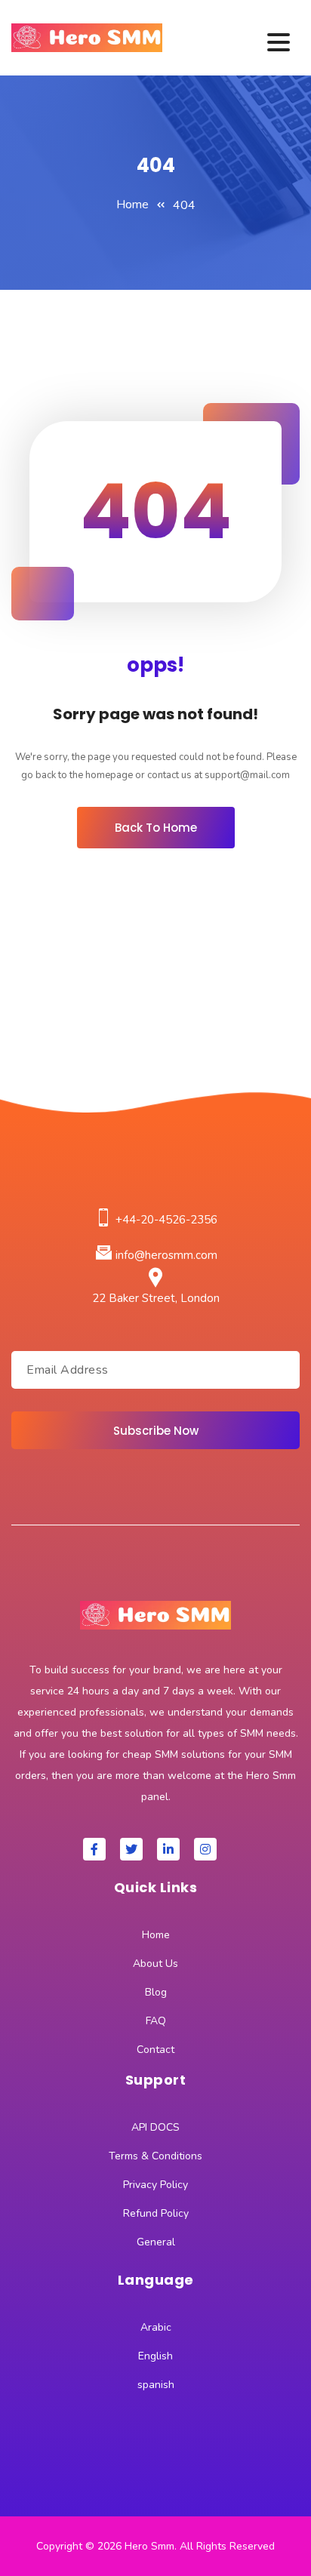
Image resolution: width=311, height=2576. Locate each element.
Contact (155, 2050)
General (156, 2242)
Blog (156, 1992)
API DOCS (155, 2127)
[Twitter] (131, 1849)
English (155, 2356)
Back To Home (156, 828)
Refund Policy (156, 2213)
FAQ (156, 2021)
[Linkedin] (168, 1849)
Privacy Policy (155, 2185)
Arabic (156, 2327)
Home (132, 205)
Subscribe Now (156, 1431)
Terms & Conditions (155, 2156)
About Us (155, 1964)
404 (184, 205)
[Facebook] (94, 1849)
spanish (156, 2385)
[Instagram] (205, 1849)
